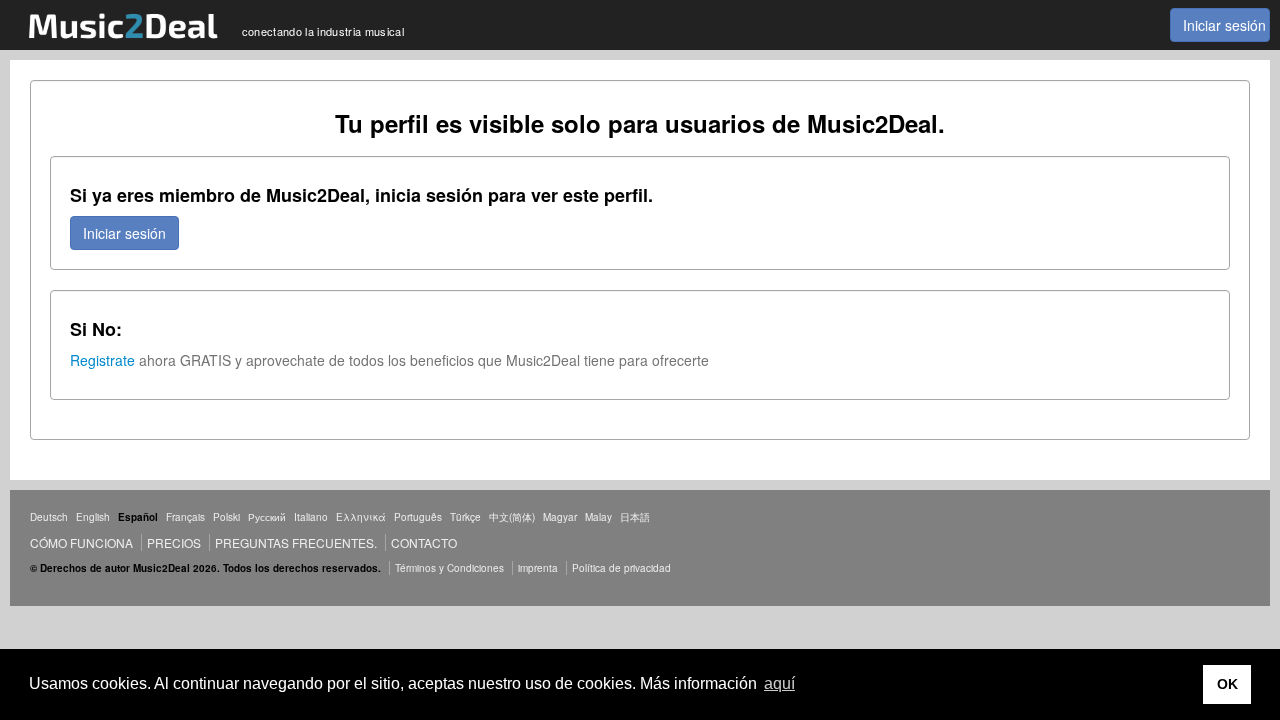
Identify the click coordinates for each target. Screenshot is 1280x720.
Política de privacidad (621, 568)
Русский (267, 517)
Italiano (311, 517)
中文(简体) (512, 517)
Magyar (560, 517)
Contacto (424, 542)
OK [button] (1227, 684)
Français (185, 517)
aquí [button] (779, 683)
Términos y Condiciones (449, 568)
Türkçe (465, 517)
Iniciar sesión (1224, 25)
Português (418, 517)
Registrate (102, 360)
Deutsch (49, 517)
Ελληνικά (361, 517)
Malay (598, 517)
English (93, 517)
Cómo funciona (81, 542)
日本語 (635, 517)
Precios (174, 542)
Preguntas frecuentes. (296, 542)
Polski (226, 517)
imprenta (538, 568)
